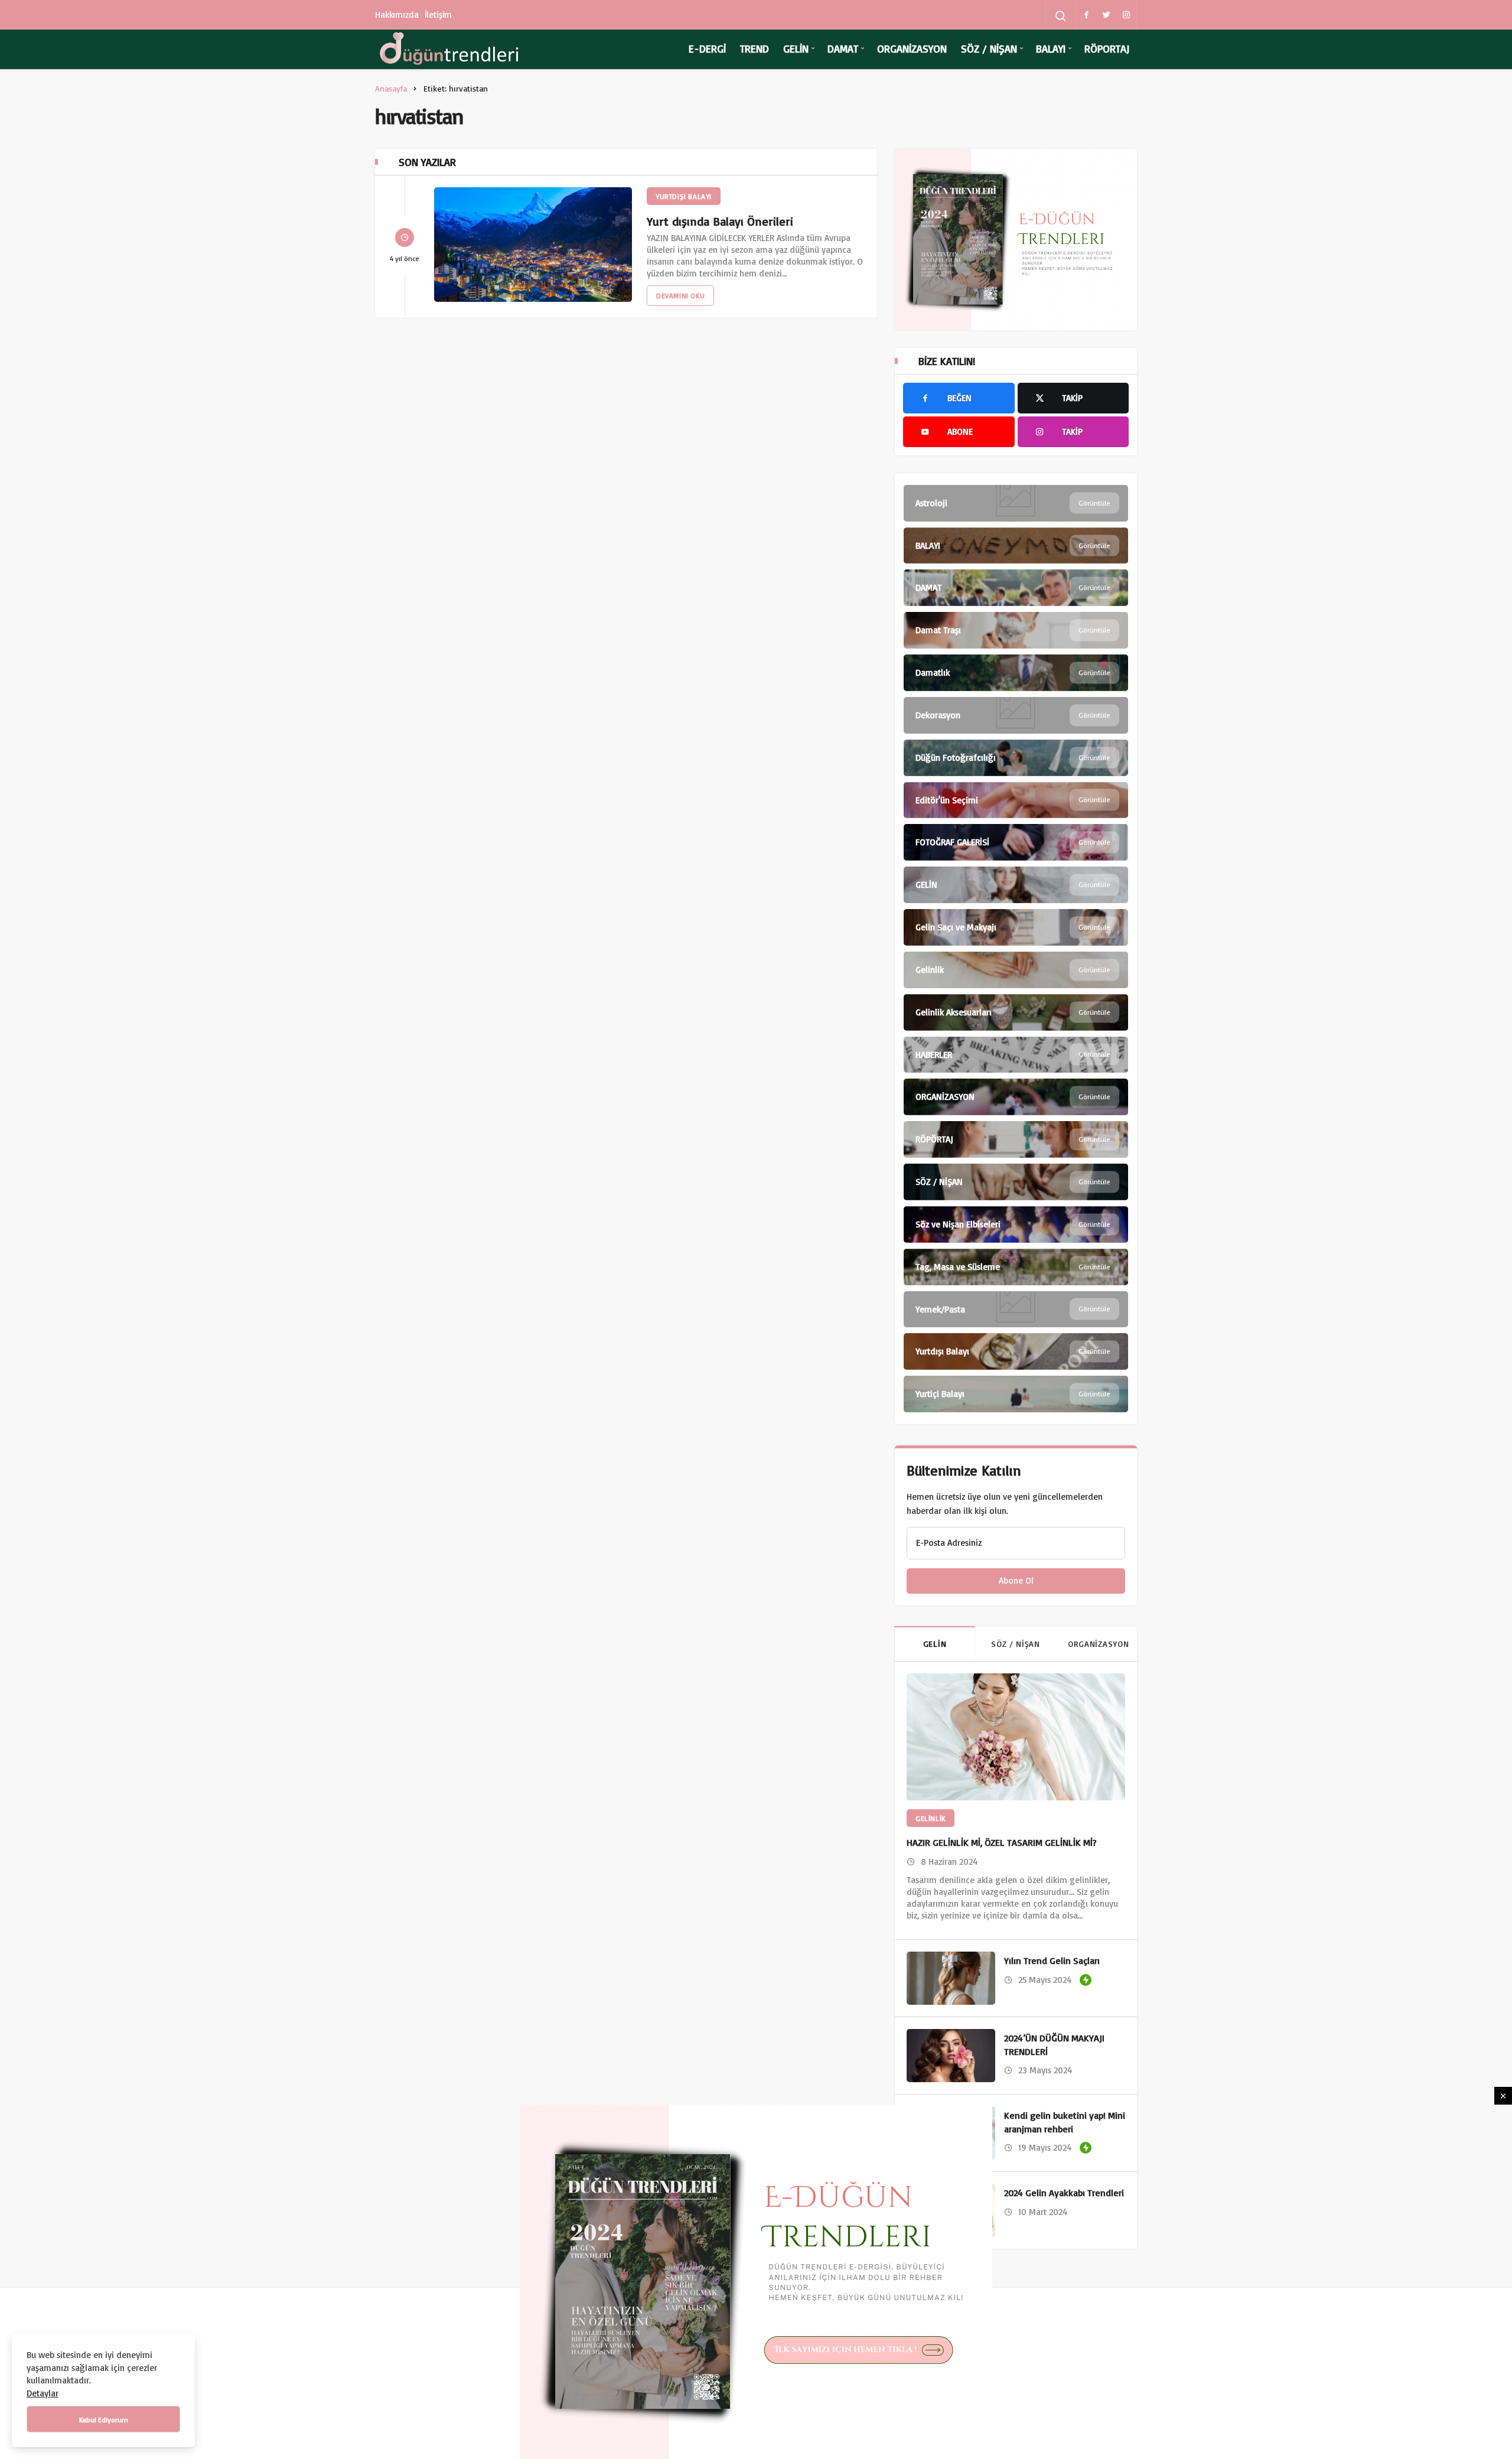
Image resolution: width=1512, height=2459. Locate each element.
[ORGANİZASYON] (1016, 1097)
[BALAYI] (1016, 546)
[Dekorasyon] (1016, 715)
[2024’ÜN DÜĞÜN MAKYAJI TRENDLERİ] (951, 2056)
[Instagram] (1126, 15)
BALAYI (1051, 48)
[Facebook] (1086, 15)
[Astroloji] (1016, 503)
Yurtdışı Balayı (684, 196)
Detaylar (43, 2393)
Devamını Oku (680, 296)
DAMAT (843, 48)
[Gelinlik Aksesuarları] (1016, 1012)
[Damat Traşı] (1016, 630)
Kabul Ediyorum (104, 2420)
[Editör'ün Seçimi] (1016, 800)
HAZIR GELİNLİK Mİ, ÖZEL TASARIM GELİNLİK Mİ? (1002, 1842)
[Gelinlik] (1016, 970)
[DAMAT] (1016, 588)
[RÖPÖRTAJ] (1016, 1139)
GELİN (796, 48)
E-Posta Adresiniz (949, 1543)
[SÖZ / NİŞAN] (1016, 1182)
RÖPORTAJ (1107, 48)
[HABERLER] (1016, 1055)
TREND (755, 48)
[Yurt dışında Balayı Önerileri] (533, 245)
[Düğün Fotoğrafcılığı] (1016, 758)
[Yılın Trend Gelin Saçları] (951, 1978)
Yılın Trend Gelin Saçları (1052, 1961)
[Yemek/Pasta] (1016, 1310)
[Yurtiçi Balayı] (1016, 1394)
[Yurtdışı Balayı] (1016, 1351)
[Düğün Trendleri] (449, 49)
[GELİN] (1016, 885)
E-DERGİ (707, 48)
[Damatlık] (1016, 673)
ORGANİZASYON (912, 48)
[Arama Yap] (1061, 16)
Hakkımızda (397, 14)
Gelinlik (931, 1818)
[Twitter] (1106, 15)
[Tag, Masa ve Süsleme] (1016, 1267)
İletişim (439, 14)
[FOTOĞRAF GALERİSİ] (1016, 842)
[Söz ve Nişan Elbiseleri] (1016, 1224)
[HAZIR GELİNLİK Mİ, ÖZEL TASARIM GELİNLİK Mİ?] (1016, 1737)
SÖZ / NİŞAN (989, 48)
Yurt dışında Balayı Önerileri (720, 221)
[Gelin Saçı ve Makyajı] (1016, 927)
